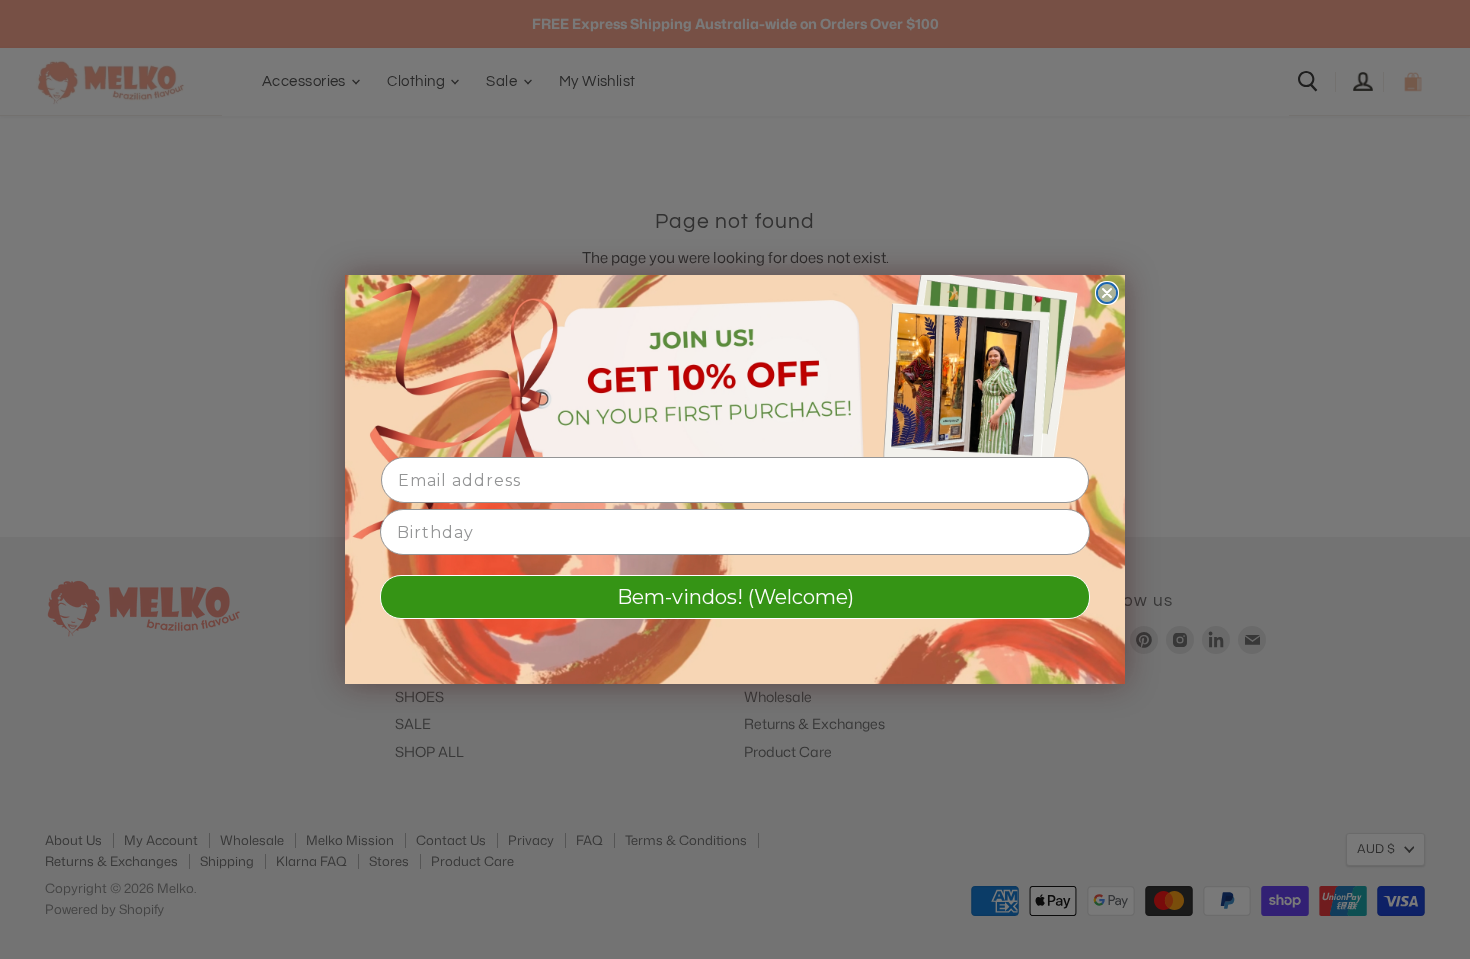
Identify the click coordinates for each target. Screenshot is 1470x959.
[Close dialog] (1107, 293)
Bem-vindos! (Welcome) (735, 597)
